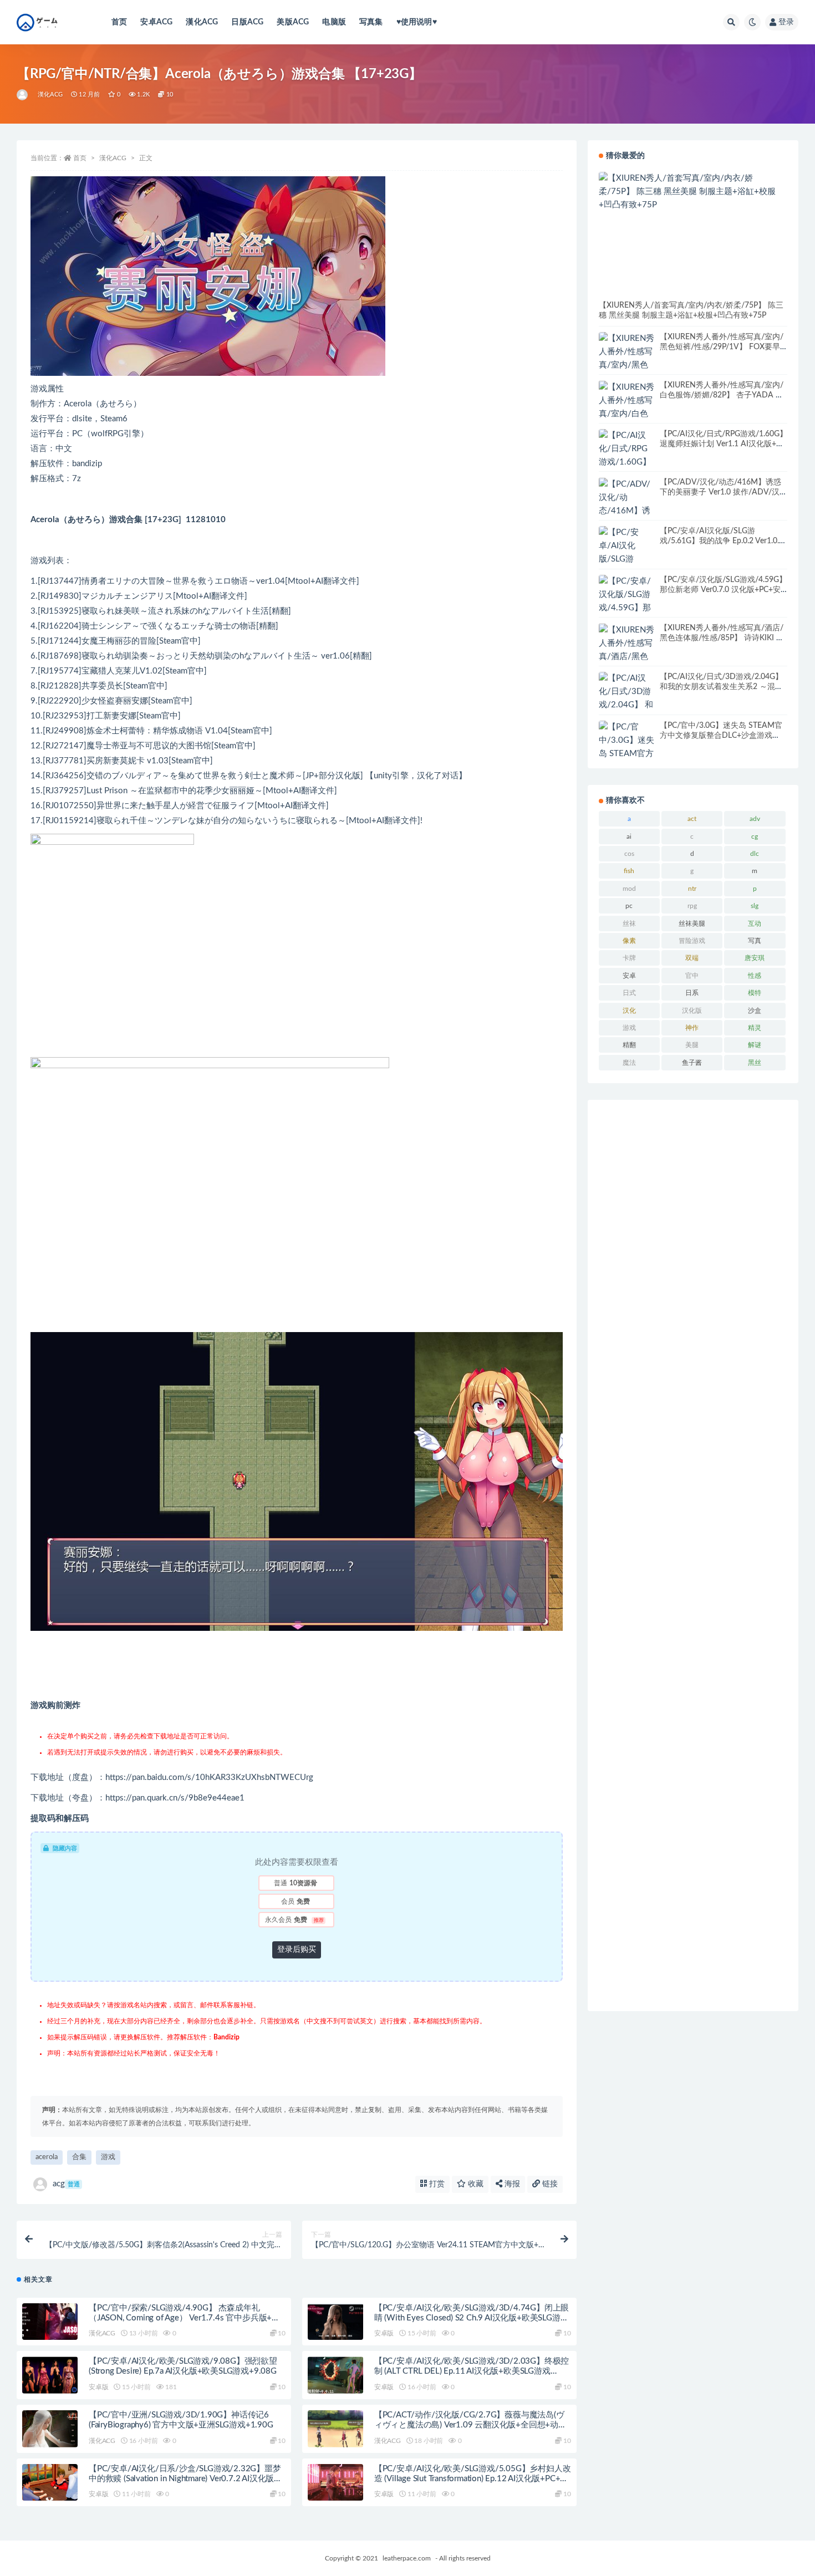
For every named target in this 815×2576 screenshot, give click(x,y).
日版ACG (247, 22)
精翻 (629, 1045)
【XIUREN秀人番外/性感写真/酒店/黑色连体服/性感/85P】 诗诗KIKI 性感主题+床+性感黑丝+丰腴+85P (722, 638)
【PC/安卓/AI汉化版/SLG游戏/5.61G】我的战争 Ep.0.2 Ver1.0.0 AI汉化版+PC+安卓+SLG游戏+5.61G (722, 541)
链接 (549, 2184)
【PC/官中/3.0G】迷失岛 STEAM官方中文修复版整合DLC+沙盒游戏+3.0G (721, 736)
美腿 (692, 1045)
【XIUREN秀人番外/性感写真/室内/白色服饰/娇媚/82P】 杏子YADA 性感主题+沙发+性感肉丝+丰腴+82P (722, 395)
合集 (79, 2157)
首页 (119, 22)
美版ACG (293, 22)
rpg (692, 906)
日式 (629, 993)
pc (629, 906)
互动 (755, 924)
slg (755, 906)
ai (629, 836)
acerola (47, 2157)
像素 (629, 941)
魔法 (629, 1063)
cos (629, 854)
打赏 (436, 2184)
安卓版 (384, 2333)
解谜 (755, 1045)
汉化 (629, 1011)
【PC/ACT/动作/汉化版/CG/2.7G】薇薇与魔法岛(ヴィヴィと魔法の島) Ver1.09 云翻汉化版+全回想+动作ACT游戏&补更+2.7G (470, 2425)
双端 (692, 958)
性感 (755, 976)
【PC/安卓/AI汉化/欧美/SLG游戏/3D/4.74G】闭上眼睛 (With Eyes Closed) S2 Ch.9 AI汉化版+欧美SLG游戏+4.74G (472, 2318)
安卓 (629, 976)
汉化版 (692, 1011)
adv (755, 819)
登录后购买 (297, 1950)
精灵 (755, 1028)
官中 (692, 976)
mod (629, 889)
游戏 (108, 2157)
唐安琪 (755, 958)
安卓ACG (156, 22)
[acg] (23, 95)
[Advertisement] (693, 1555)
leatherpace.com (407, 2558)
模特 (755, 993)
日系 (692, 993)
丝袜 (629, 924)
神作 (692, 1028)
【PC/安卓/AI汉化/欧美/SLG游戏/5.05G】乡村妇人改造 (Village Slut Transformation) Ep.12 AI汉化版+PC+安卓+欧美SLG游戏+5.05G (473, 2479)
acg (66, 2184)
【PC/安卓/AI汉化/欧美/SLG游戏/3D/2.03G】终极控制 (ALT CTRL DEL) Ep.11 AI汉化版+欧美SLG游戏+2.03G (472, 2371)
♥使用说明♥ (417, 22)
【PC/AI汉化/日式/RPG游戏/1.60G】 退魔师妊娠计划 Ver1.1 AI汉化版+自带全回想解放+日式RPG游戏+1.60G (724, 444)
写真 (755, 941)
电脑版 (334, 22)
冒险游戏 (692, 941)
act (692, 819)
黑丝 (755, 1063)
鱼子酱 (692, 1063)
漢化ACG (202, 22)
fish (629, 871)
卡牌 (629, 958)
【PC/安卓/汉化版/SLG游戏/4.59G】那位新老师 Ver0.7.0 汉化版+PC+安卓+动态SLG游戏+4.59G (723, 590)
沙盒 (755, 1011)
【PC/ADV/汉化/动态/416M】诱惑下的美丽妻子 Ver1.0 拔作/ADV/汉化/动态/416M (720, 492)
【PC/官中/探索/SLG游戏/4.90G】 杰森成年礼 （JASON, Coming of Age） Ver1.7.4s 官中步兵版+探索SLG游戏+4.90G (184, 2318)
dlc (755, 854)
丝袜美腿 (692, 924)
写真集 (371, 22)
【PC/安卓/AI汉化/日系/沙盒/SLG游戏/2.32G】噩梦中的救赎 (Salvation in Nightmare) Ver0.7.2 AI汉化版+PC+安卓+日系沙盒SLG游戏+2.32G (185, 2479)
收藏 (475, 2184)
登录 (786, 22)
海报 (511, 2184)
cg (755, 836)
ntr (692, 889)
